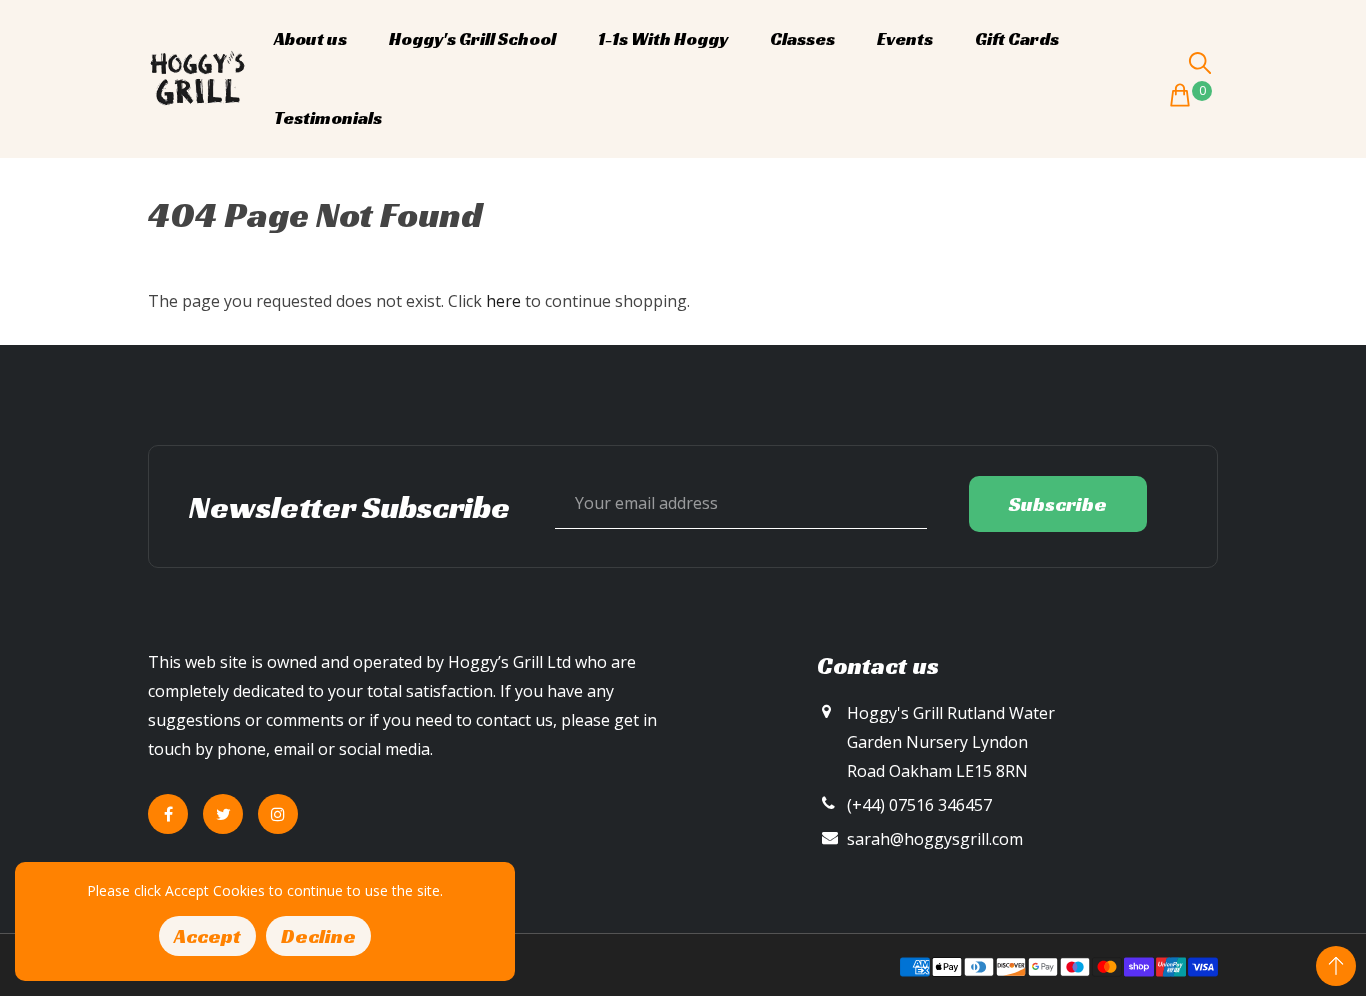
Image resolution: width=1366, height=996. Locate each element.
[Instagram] (278, 814)
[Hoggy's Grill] (198, 77)
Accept (207, 936)
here (503, 301)
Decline (318, 936)
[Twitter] (223, 814)
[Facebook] (168, 814)
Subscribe (1058, 504)
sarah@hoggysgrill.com (935, 839)
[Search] (1200, 63)
